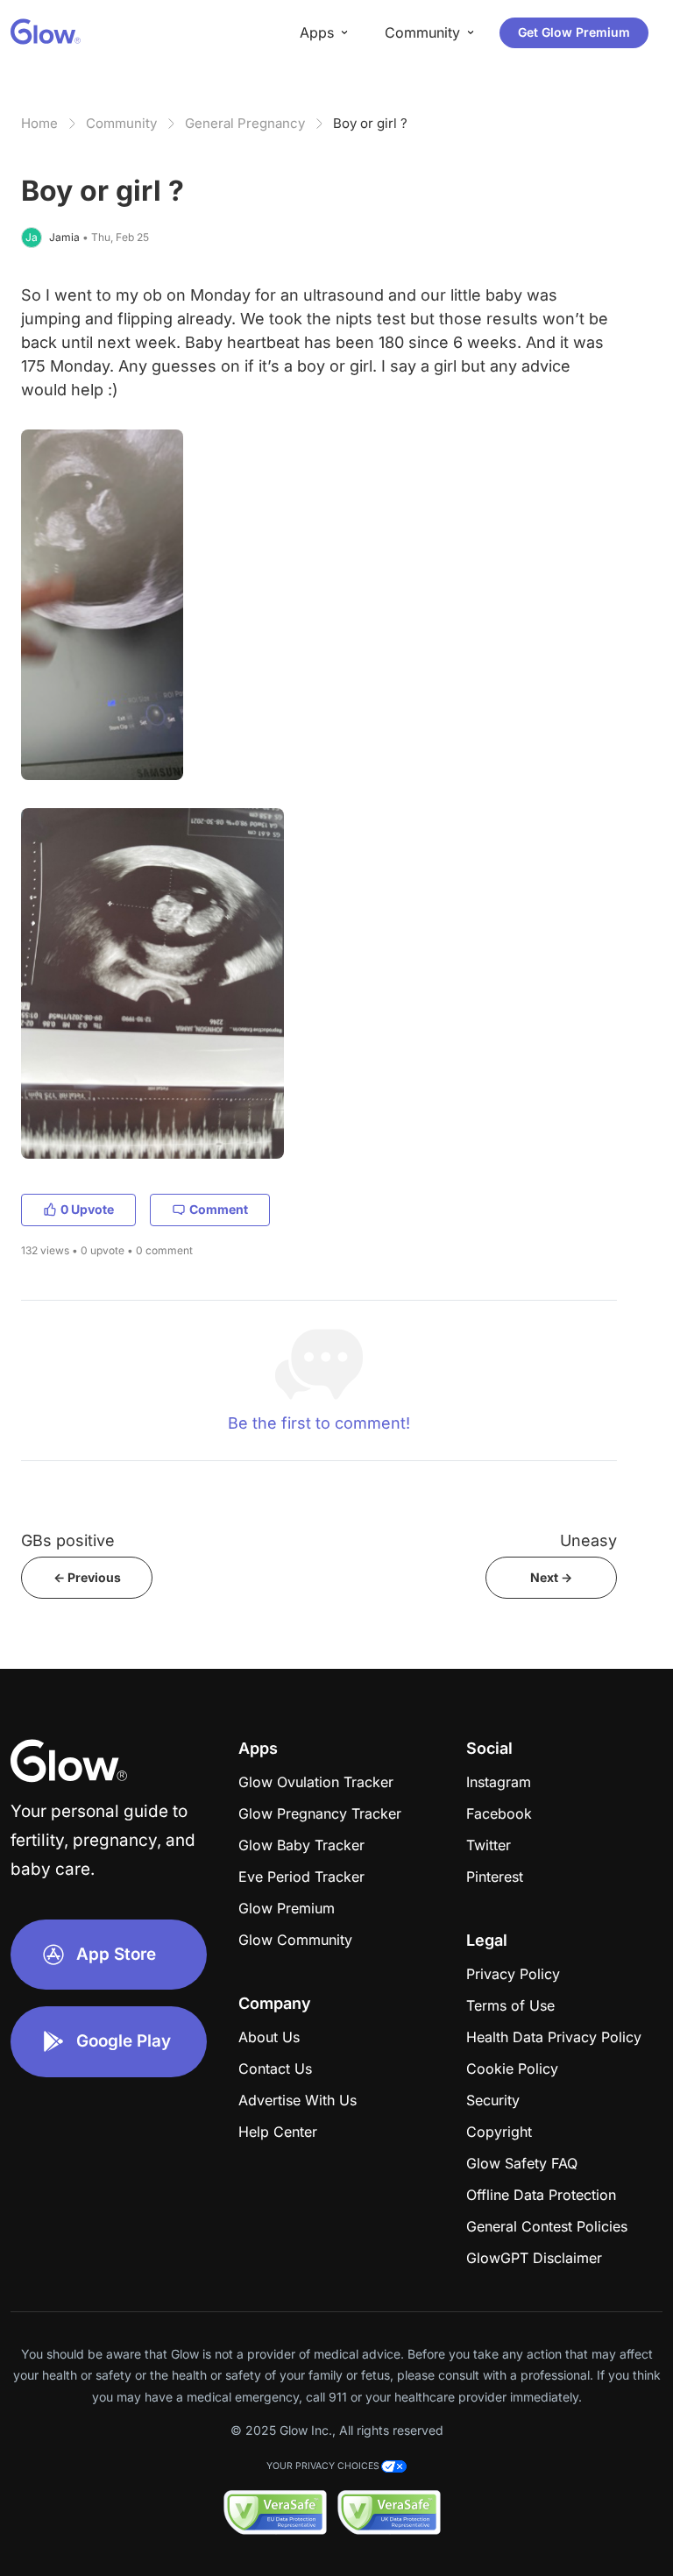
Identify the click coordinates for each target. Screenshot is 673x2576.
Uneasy (588, 1540)
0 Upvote (87, 1209)
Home (39, 123)
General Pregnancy (245, 123)
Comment (219, 1209)
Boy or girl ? (370, 123)
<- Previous (87, 1577)
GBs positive (68, 1540)
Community (121, 123)
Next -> (551, 1577)
